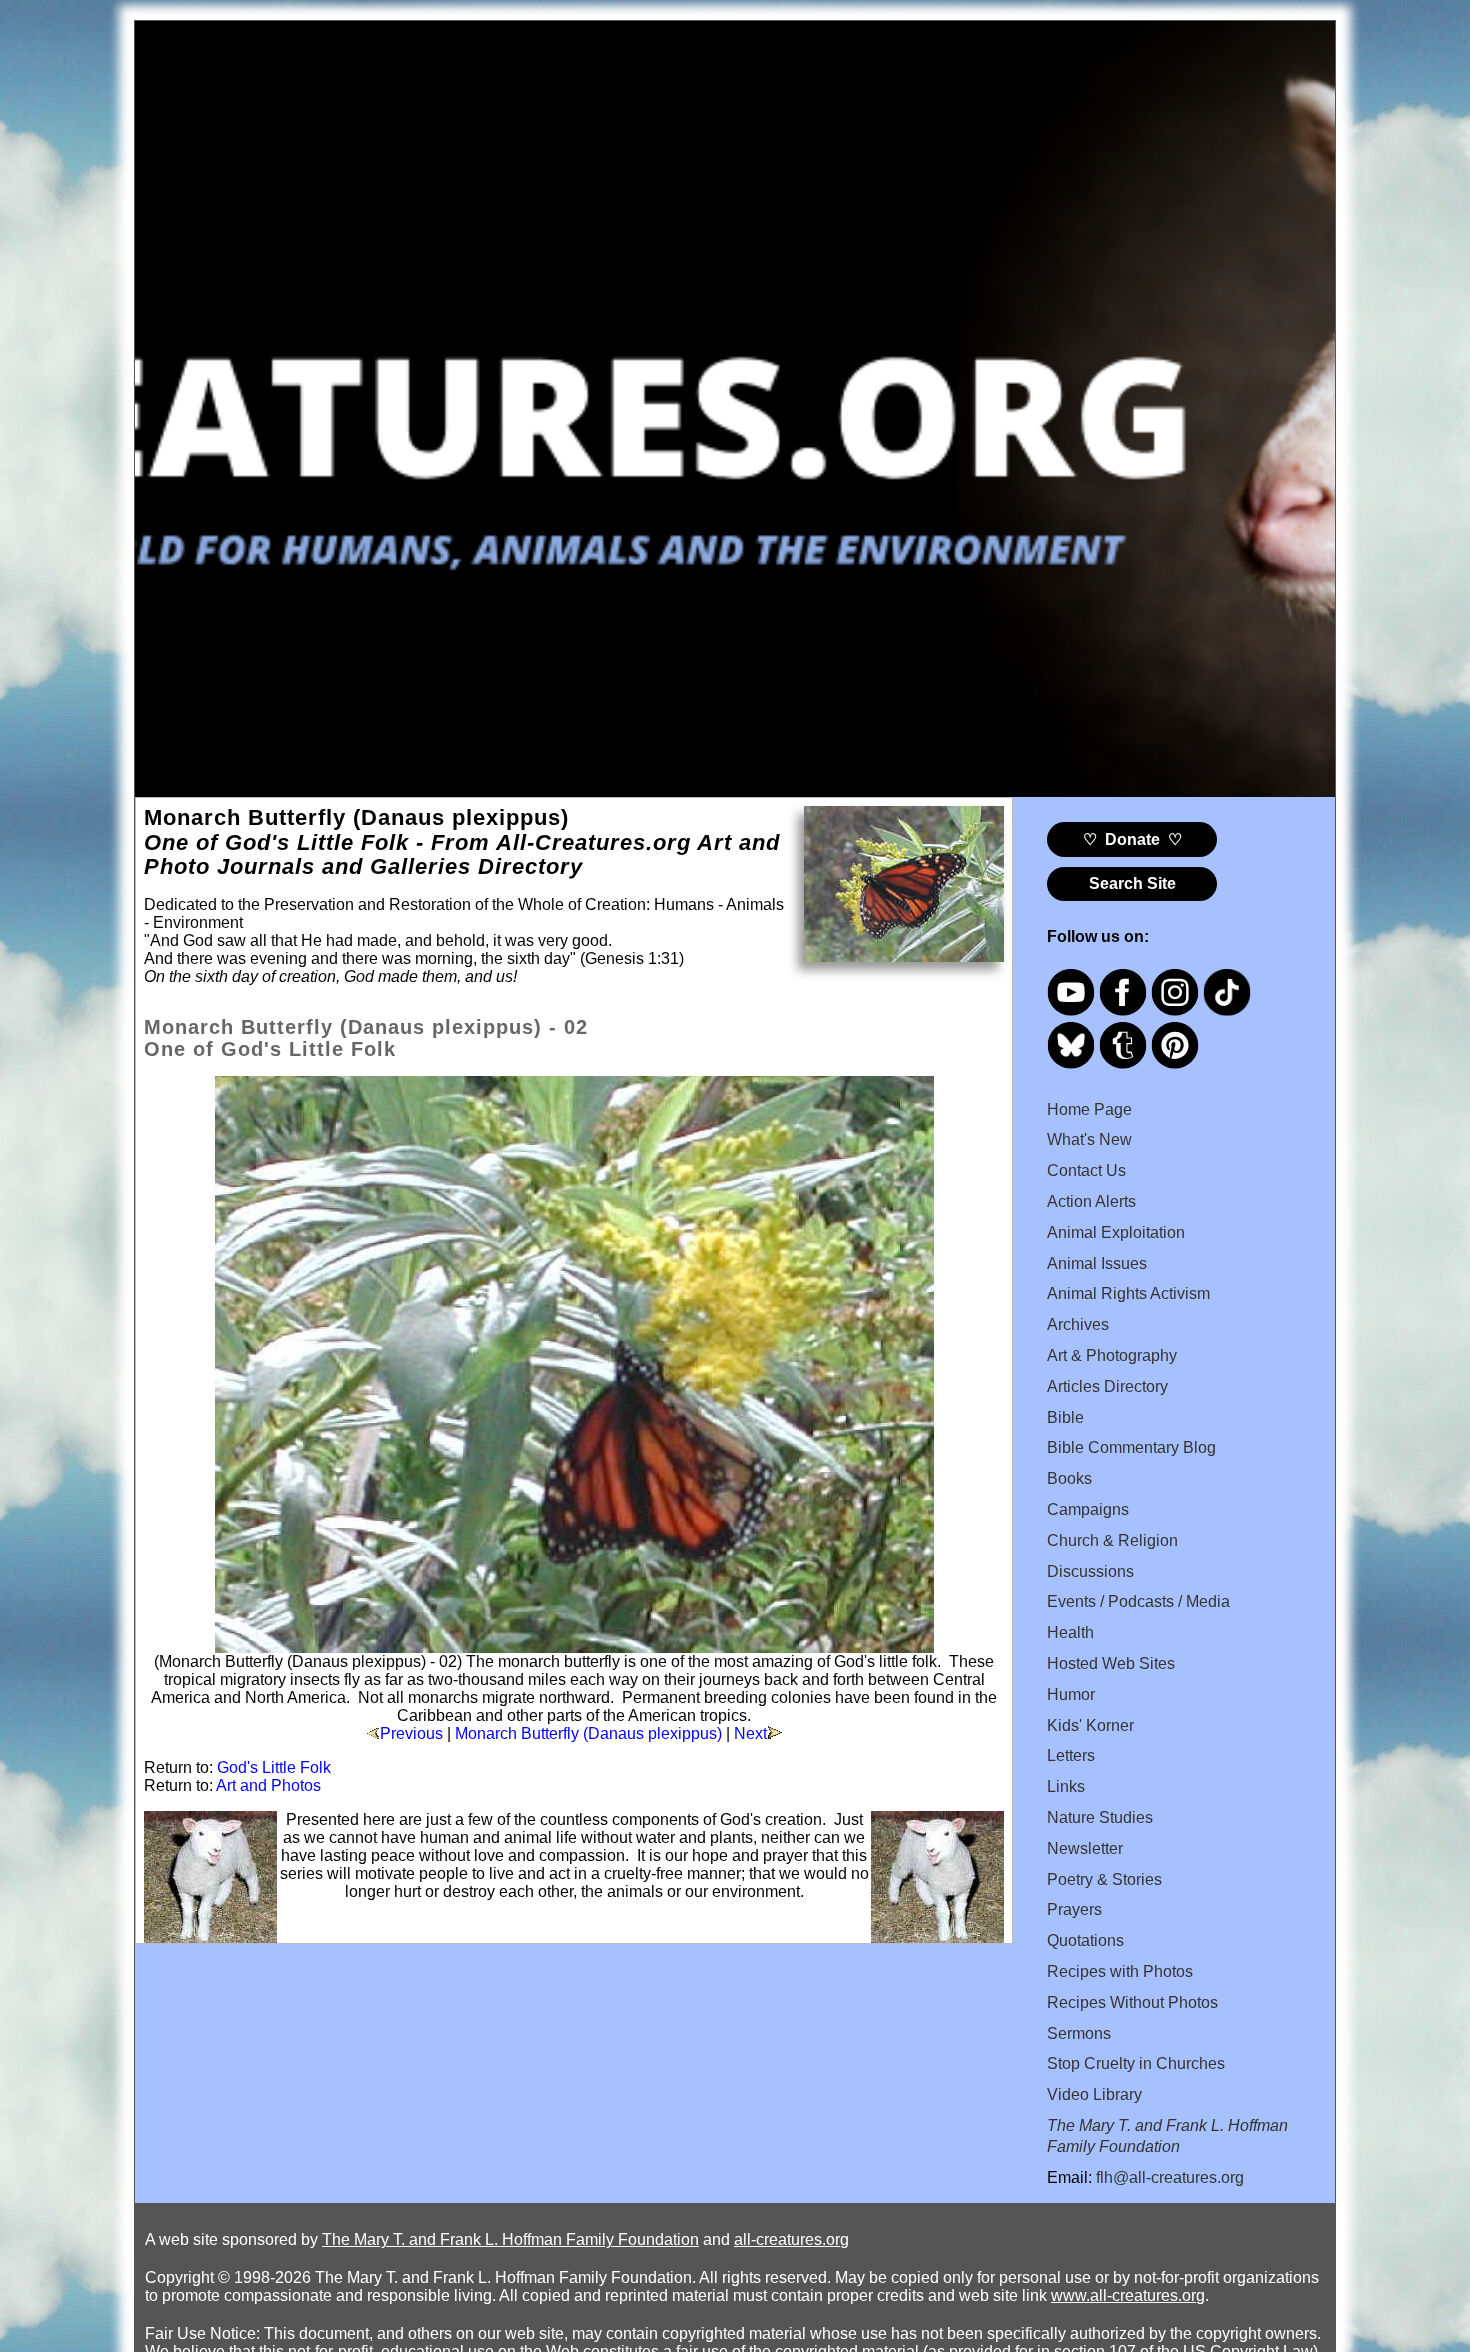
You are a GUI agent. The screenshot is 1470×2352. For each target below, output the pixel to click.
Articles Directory (1107, 1386)
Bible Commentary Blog (1131, 1447)
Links (1066, 1786)
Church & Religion (1112, 1540)
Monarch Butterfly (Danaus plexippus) (588, 1733)
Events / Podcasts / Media (1138, 1601)
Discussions (1090, 1571)
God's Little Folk (274, 1767)
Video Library (1094, 2094)
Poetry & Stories (1104, 1879)
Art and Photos (268, 1785)
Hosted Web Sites (1111, 1663)
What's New (1089, 1139)
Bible (1065, 1417)
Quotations (1085, 1940)
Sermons (1079, 2033)
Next (750, 1733)
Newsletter (1085, 1848)
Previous (411, 1733)
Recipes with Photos (1120, 1971)
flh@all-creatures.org (1170, 2177)
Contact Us (1086, 1170)
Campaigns (1088, 1509)
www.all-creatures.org (1128, 2295)
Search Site (1132, 883)
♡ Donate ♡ (1132, 839)
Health (1070, 1632)
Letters (1071, 1755)
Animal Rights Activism (1128, 1293)
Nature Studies (1100, 1817)
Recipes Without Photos (1132, 2002)
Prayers (1074, 1909)
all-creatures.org (791, 2239)
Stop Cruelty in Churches (1136, 2063)
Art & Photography (1112, 1355)
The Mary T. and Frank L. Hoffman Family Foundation (510, 2239)
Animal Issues (1097, 1263)
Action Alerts (1091, 1201)
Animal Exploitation (1116, 1232)
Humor (1071, 1694)
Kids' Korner (1090, 1725)
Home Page (1089, 1109)
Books (1069, 1478)
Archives (1078, 1324)
